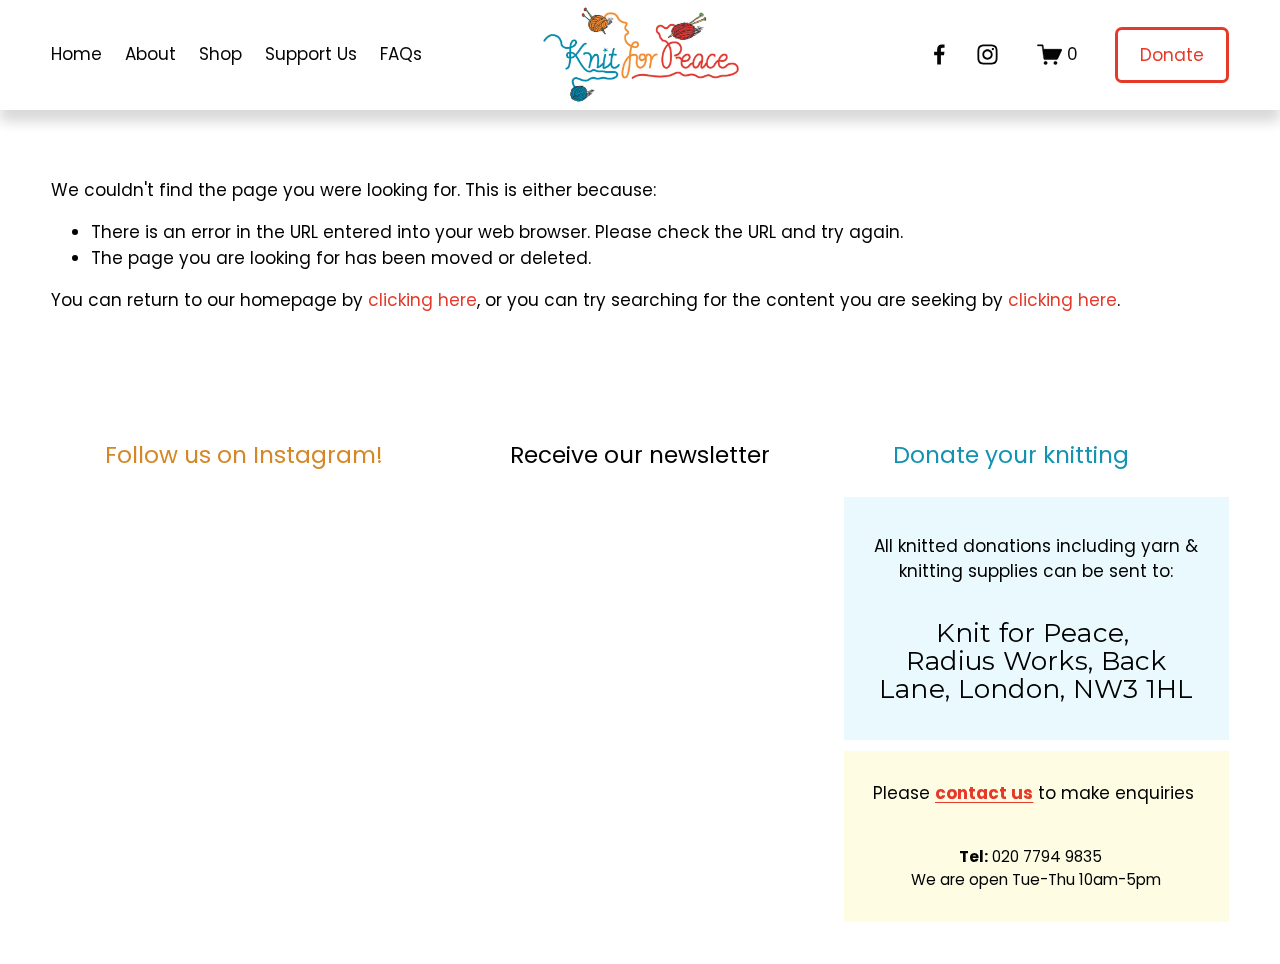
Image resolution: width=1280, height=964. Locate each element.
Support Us (311, 54)
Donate (1172, 55)
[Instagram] (987, 54)
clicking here (422, 300)
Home (76, 54)
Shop (220, 54)
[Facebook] (939, 54)
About (150, 54)
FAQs (401, 54)
